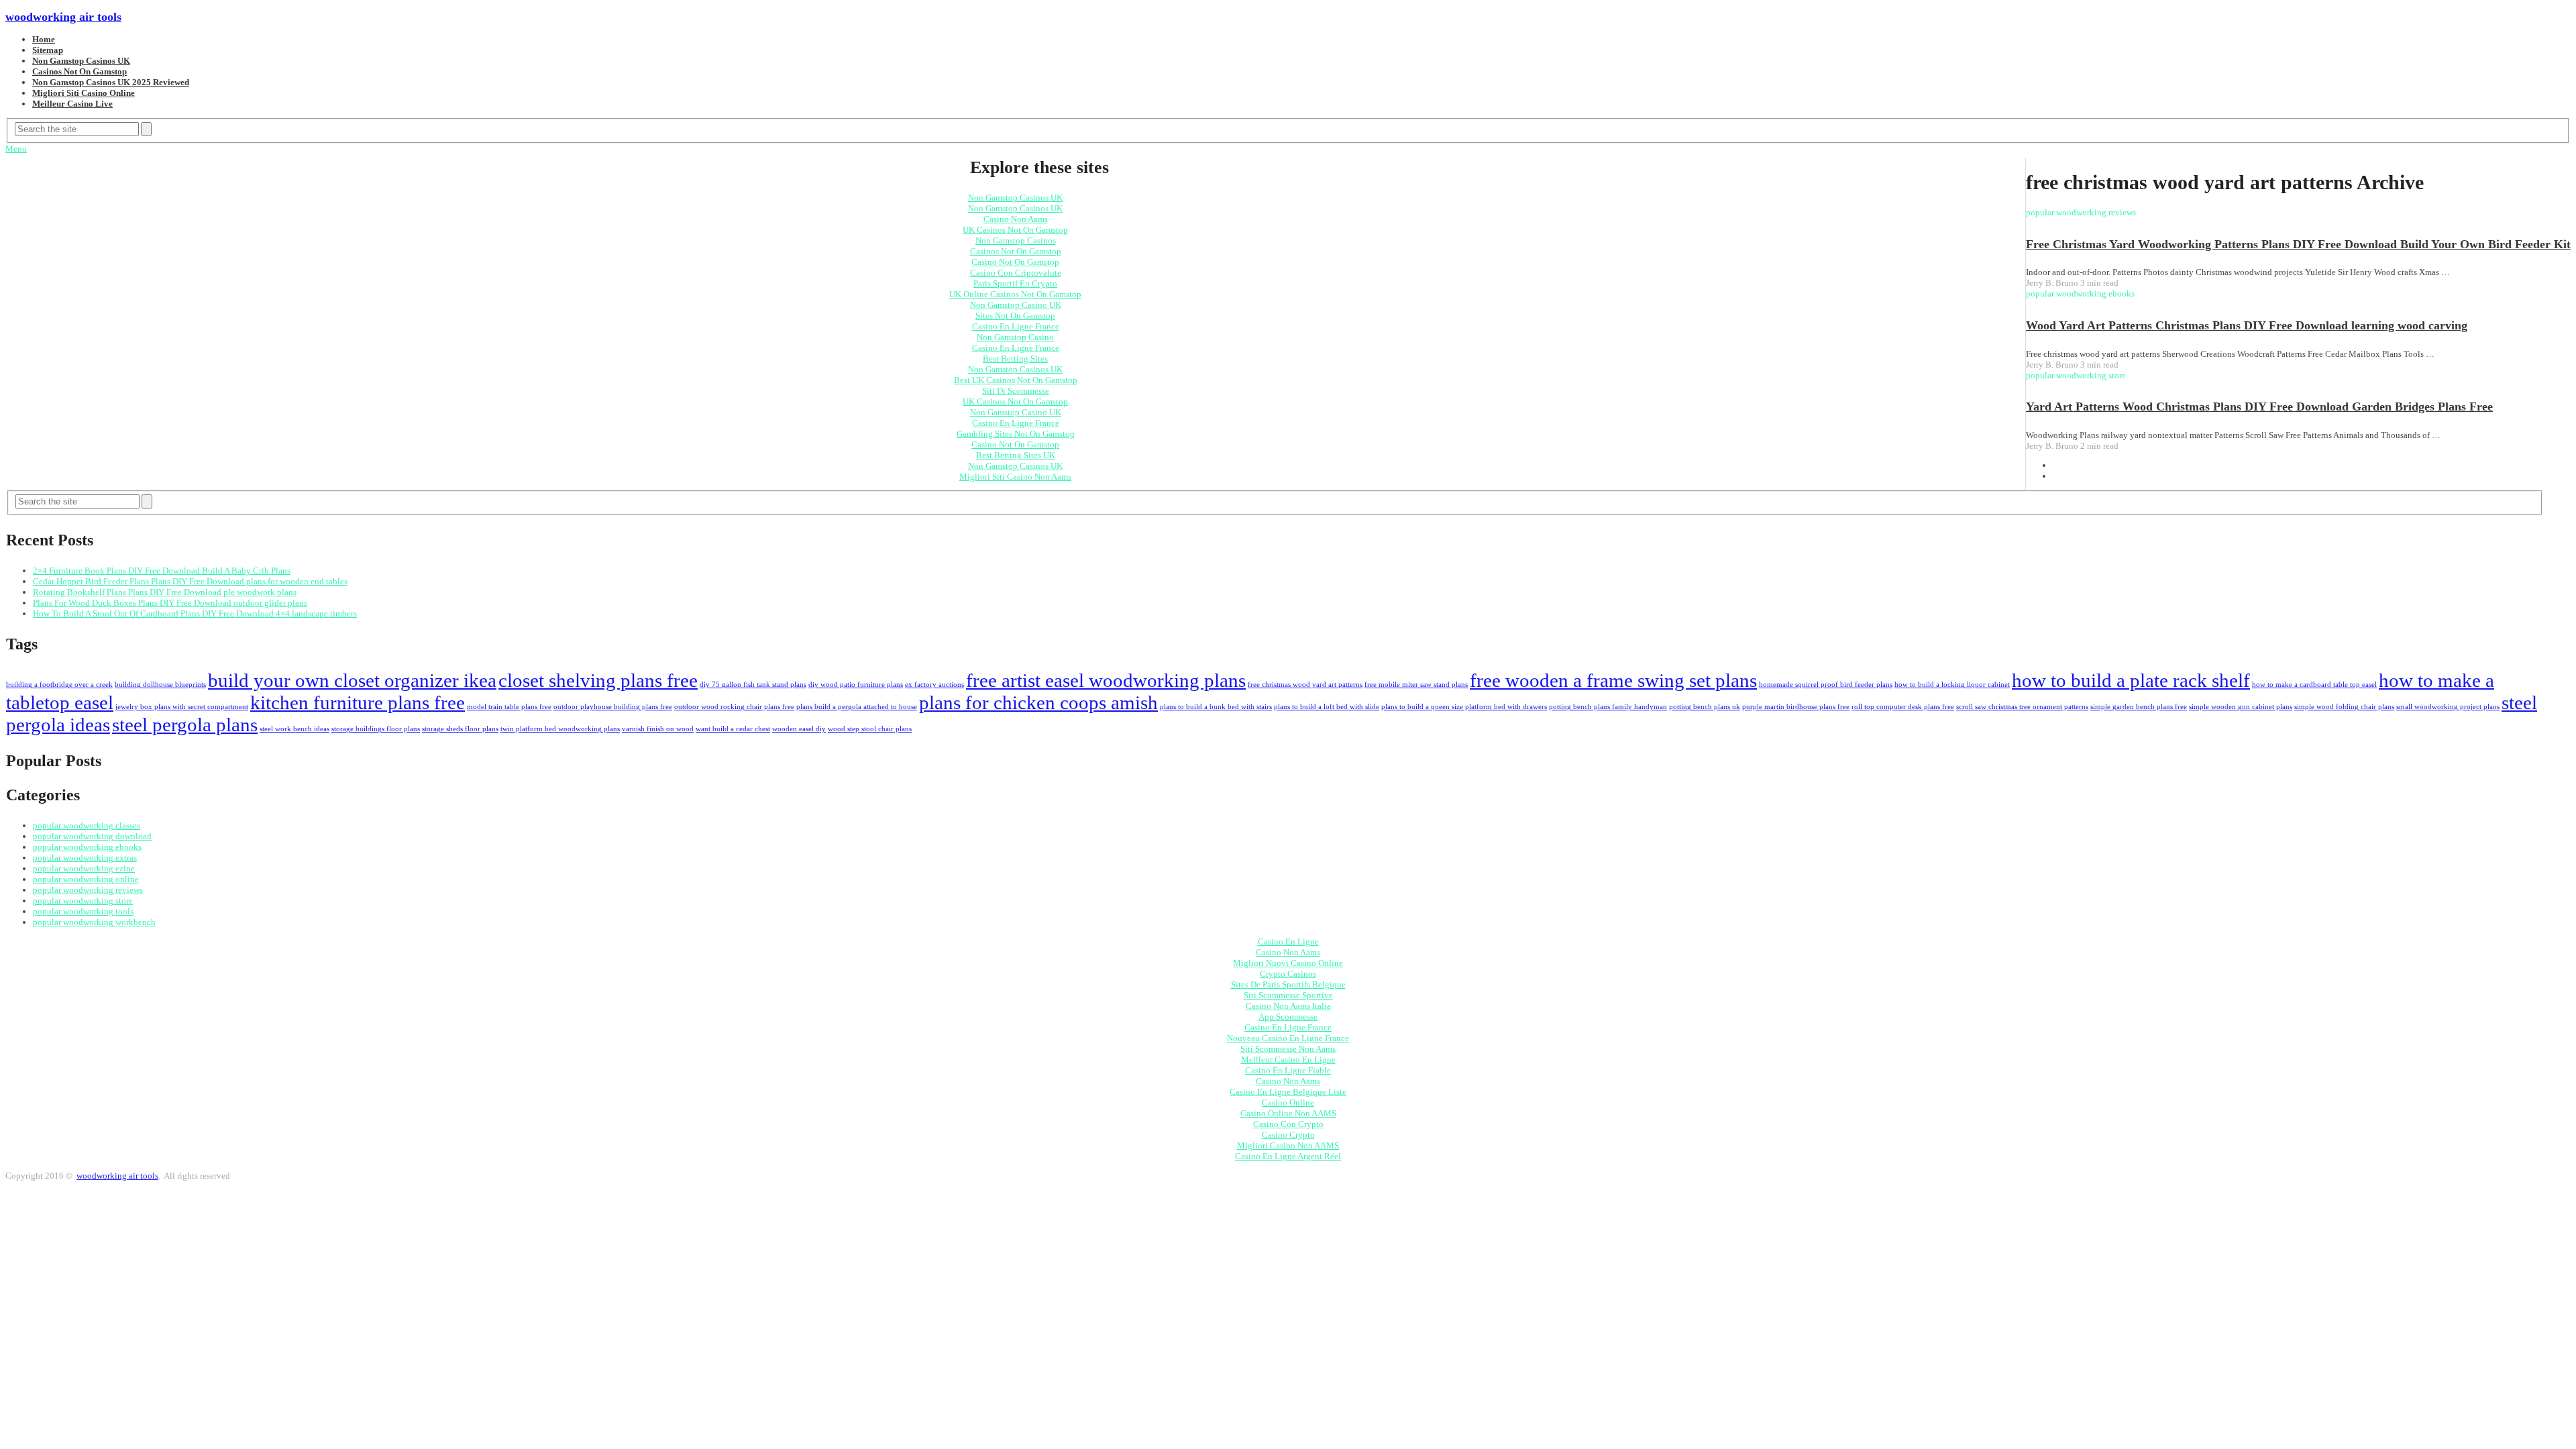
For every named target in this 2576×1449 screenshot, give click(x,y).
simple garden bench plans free (2139, 707)
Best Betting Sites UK (1016, 455)
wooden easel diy (799, 729)
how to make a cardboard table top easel (2314, 685)
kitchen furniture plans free (358, 702)
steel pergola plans (185, 724)
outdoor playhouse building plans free (613, 707)
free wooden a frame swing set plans (1613, 680)
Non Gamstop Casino (1015, 337)
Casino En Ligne (1288, 942)
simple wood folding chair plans (2344, 707)
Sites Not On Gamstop (1015, 316)
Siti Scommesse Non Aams (1288, 1049)
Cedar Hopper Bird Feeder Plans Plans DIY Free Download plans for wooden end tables (190, 581)
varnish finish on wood (658, 729)
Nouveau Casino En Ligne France (1288, 1038)
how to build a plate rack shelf (2131, 680)
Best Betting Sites (1015, 359)
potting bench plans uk (1705, 707)
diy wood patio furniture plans (856, 685)
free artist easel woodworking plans (1106, 680)
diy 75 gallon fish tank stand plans (753, 685)
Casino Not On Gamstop (1015, 262)
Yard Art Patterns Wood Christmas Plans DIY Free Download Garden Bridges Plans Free (2259, 407)
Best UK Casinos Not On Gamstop (1016, 380)
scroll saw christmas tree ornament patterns (2022, 707)
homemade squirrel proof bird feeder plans (1826, 685)
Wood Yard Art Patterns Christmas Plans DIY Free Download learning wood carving (2247, 325)
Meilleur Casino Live (72, 104)
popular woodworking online (86, 879)
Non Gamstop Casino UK (1016, 305)
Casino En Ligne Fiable (1288, 1070)
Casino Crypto (1288, 1135)
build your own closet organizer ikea (352, 680)
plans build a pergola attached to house (857, 707)
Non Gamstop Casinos (1016, 240)
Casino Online (1288, 1103)
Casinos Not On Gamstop (79, 71)
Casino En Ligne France (1016, 326)
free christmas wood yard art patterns (1305, 685)
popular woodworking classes (87, 825)
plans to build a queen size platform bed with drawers (1464, 707)
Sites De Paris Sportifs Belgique (1288, 984)
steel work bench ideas (294, 729)
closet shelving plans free (598, 680)
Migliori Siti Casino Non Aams (1015, 477)
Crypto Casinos (1288, 974)
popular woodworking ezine (84, 868)
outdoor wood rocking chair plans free (734, 707)
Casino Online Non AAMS (1288, 1113)
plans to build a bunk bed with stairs (1216, 707)
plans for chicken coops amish (1038, 702)
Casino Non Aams (1016, 219)
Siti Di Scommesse (1016, 391)
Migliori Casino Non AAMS (1288, 1145)
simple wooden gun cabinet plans (2241, 707)
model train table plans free (509, 707)
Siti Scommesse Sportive (1288, 995)
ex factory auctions (934, 685)
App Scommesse (1288, 1017)
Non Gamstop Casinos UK (81, 61)
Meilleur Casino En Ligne (1288, 1060)
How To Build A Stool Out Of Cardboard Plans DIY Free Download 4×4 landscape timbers (195, 613)
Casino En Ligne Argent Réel (1288, 1156)
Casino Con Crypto (1288, 1124)
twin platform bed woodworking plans (560, 729)
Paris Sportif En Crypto (1015, 283)
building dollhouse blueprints (160, 685)
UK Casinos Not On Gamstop (1015, 230)
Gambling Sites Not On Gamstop (1016, 434)
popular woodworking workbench (94, 922)
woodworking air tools (63, 17)
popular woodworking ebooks (87, 847)
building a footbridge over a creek (59, 685)
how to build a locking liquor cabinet (1952, 685)
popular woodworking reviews (88, 890)
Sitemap (48, 50)
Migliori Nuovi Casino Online (1288, 963)
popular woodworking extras (85, 858)
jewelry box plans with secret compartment (182, 707)
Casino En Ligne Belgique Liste (1288, 1092)
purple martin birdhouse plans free (1796, 707)
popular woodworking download (92, 836)
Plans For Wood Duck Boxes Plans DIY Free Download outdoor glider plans (170, 603)
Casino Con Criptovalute (1016, 273)
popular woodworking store (83, 901)
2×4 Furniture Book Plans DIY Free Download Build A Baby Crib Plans (162, 571)
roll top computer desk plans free (1903, 707)
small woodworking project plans (2448, 707)
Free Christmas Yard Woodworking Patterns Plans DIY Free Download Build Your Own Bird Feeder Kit (2298, 244)
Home (44, 39)
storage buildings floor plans (376, 729)
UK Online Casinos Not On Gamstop (1015, 294)
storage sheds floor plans (460, 729)
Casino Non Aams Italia (1288, 1006)
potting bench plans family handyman (1608, 707)
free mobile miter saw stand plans (1416, 685)
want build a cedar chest (733, 729)
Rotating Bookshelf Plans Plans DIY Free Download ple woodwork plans (165, 592)
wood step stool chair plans (870, 729)
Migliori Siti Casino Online (84, 93)
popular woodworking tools (83, 911)
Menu (16, 149)
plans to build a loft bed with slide (1327, 707)
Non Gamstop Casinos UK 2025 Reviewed (111, 82)
